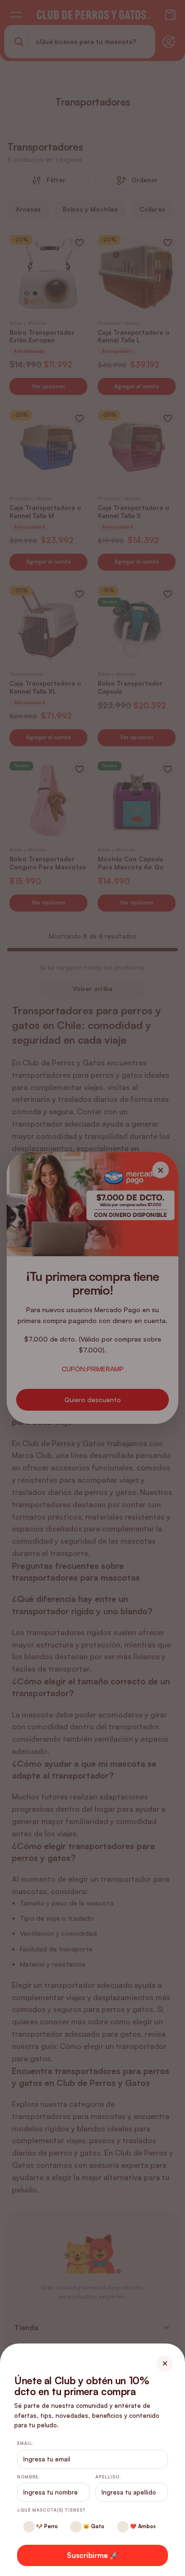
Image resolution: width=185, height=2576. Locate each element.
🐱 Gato (93, 2526)
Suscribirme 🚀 (93, 2555)
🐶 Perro (46, 2526)
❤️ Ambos (142, 2526)
